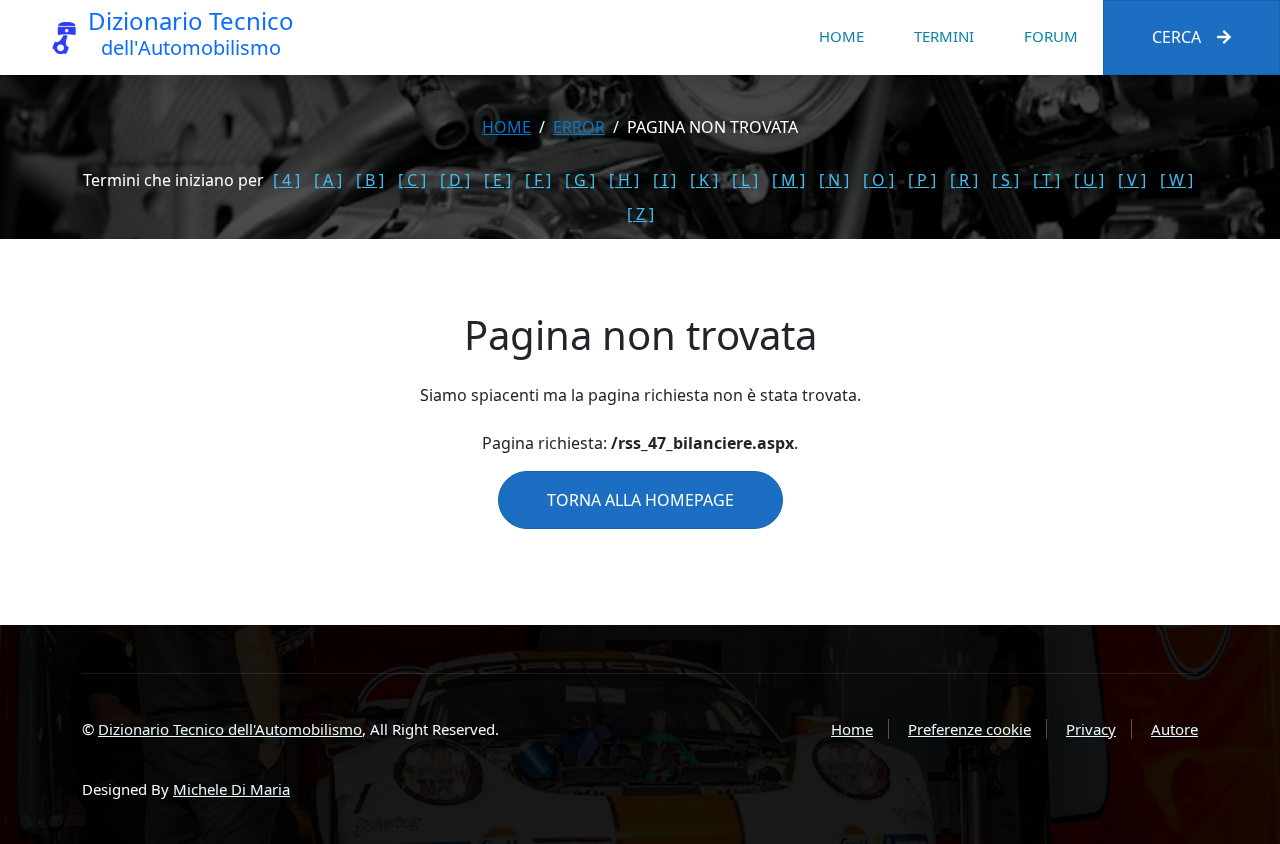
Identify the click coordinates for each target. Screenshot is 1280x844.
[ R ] (964, 180)
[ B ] (370, 180)
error (579, 127)
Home (841, 36)
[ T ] (1046, 180)
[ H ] (624, 180)
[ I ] (664, 180)
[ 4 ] (286, 180)
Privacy (1091, 729)
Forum (1051, 36)
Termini (944, 36)
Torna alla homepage (640, 500)
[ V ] (1132, 180)
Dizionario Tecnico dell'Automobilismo (230, 729)
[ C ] (412, 180)
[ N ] (834, 180)
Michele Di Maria (231, 789)
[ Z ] (640, 214)
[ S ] (1005, 180)
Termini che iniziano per (173, 180)
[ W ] (1176, 180)
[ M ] (788, 180)
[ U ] (1089, 180)
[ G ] (580, 180)
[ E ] (497, 180)
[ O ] (878, 180)
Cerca (1176, 37)
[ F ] (538, 180)
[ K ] (704, 180)
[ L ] (745, 180)
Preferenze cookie (969, 729)
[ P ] (922, 180)
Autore (1174, 729)
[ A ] (328, 180)
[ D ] (455, 180)
